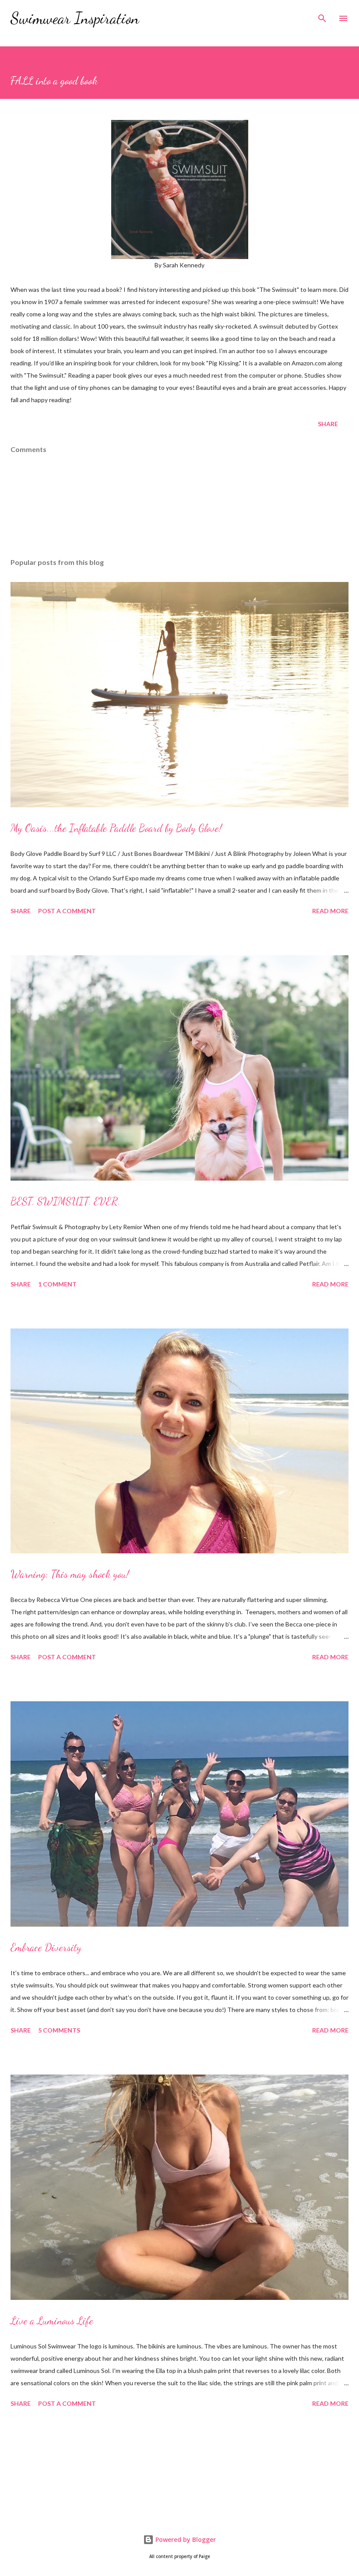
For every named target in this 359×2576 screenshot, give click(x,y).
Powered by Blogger (185, 2539)
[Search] (322, 16)
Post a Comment (67, 911)
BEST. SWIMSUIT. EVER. (65, 1201)
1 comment (57, 1284)
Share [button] (328, 424)
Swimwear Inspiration (75, 18)
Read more (330, 911)
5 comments (59, 2030)
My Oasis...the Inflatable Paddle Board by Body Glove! (116, 828)
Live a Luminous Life (52, 2321)
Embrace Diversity (46, 1947)
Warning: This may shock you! (70, 1574)
